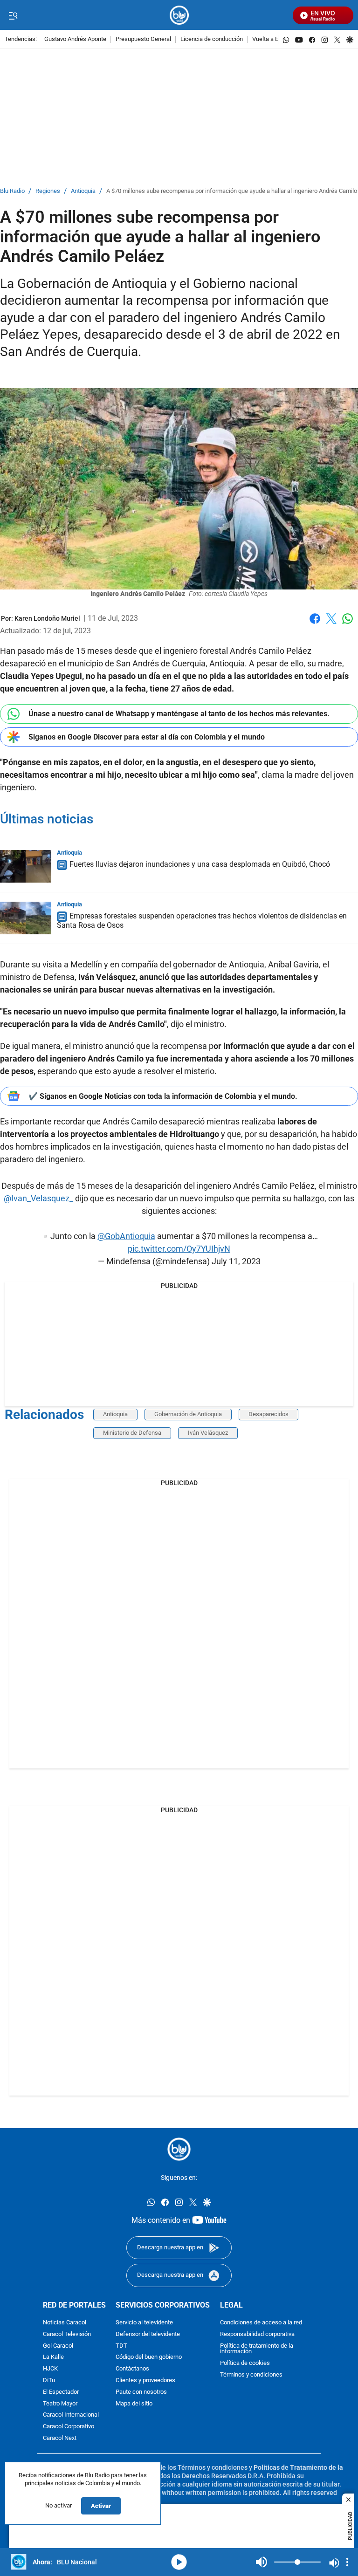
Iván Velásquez (208, 1433)
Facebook (315, 624)
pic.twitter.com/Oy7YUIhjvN (179, 1249)
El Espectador (61, 2392)
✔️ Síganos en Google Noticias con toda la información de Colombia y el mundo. (163, 1096)
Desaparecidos (268, 1414)
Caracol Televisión (67, 2334)
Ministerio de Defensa (132, 1433)
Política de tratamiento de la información (257, 2349)
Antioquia (83, 191)
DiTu (49, 2381)
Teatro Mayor (60, 2403)
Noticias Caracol (65, 2323)
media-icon (179, 2562)
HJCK (50, 2369)
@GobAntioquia (126, 1236)
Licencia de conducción (212, 39)
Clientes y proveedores (145, 2381)
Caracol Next (60, 2438)
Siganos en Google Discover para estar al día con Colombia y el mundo (147, 737)
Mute (262, 2562)
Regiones (48, 191)
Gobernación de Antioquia (188, 1414)
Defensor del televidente (148, 2334)
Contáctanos (132, 2369)
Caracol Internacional (71, 2415)
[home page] (179, 15)
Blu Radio (12, 191)
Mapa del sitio (134, 2403)
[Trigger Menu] (13, 15)
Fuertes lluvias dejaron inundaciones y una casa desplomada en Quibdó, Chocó (200, 864)
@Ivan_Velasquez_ (38, 1198)
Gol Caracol (58, 2346)
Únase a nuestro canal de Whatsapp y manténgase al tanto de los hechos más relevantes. (179, 714)
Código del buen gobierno (149, 2357)
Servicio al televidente (144, 2323)
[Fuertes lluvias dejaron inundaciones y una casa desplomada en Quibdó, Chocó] (26, 866)
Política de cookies (245, 2363)
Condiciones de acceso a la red (261, 2323)
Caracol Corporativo (69, 2427)
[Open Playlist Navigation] (347, 2562)
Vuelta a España (273, 39)
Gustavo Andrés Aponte (75, 39)
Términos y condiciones (251, 2375)
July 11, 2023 (236, 1261)
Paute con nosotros (141, 2392)
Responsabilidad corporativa (257, 2334)
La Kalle (53, 2357)
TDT (121, 2346)
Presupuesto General (143, 39)
